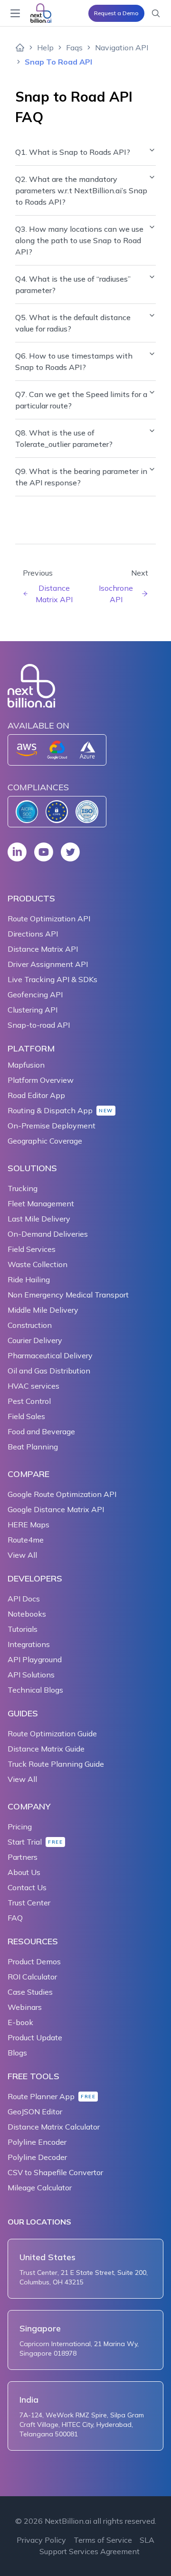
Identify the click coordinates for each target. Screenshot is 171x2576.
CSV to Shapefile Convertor (55, 2172)
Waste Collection (38, 1264)
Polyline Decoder (37, 2157)
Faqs (74, 47)
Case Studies (30, 1992)
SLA (147, 2540)
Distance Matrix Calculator (54, 2127)
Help (45, 47)
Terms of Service (103, 2540)
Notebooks (27, 1614)
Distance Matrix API (43, 949)
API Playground (35, 1659)
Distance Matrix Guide (46, 1749)
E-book (20, 2022)
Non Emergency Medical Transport (68, 1295)
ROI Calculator (32, 1977)
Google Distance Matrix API (56, 1509)
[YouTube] (44, 852)
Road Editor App (36, 1095)
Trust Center (29, 1903)
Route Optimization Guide (52, 1733)
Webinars (25, 2007)
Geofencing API (35, 994)
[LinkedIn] (17, 852)
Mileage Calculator (40, 2188)
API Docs (24, 1599)
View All (22, 1555)
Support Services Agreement (90, 2551)
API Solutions (31, 1675)
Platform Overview (41, 1080)
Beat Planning (33, 1447)
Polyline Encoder (37, 2142)
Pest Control (29, 1401)
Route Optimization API (49, 919)
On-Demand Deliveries (48, 1234)
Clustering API (33, 1010)
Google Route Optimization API (62, 1494)
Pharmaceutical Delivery (50, 1355)
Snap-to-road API (39, 1025)
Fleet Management (41, 1203)
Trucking (23, 1188)
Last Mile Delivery (39, 1219)
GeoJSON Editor (35, 2112)
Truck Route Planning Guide (56, 1764)
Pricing (20, 1827)
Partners (23, 1857)
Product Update (35, 2037)
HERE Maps (28, 1525)
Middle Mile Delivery (43, 1310)
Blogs (17, 2053)
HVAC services (33, 1386)
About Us (24, 1872)
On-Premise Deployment (52, 1126)
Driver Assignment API (48, 964)
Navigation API (122, 47)
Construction (30, 1325)
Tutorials (23, 1629)
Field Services (32, 1249)
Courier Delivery (35, 1340)
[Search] (156, 13)
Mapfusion (26, 1065)
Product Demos (34, 1961)
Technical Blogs (35, 1690)
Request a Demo (116, 13)
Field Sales (26, 1416)
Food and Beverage (41, 1431)
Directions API (33, 934)
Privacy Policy (41, 2540)
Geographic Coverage (45, 1141)
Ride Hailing (29, 1279)
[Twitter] (70, 852)
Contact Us (27, 1887)
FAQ (15, 1918)
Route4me (26, 1540)
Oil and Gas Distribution (49, 1371)
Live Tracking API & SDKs (52, 979)
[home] (20, 47)
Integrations (29, 1644)
